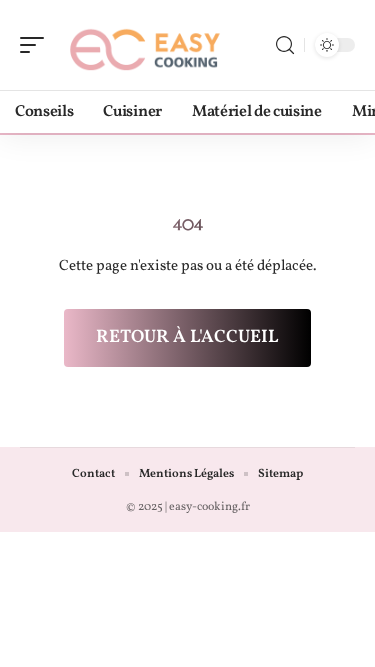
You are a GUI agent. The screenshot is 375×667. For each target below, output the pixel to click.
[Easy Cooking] (144, 45)
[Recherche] (285, 45)
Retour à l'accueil (187, 337)
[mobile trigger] (37, 45)
